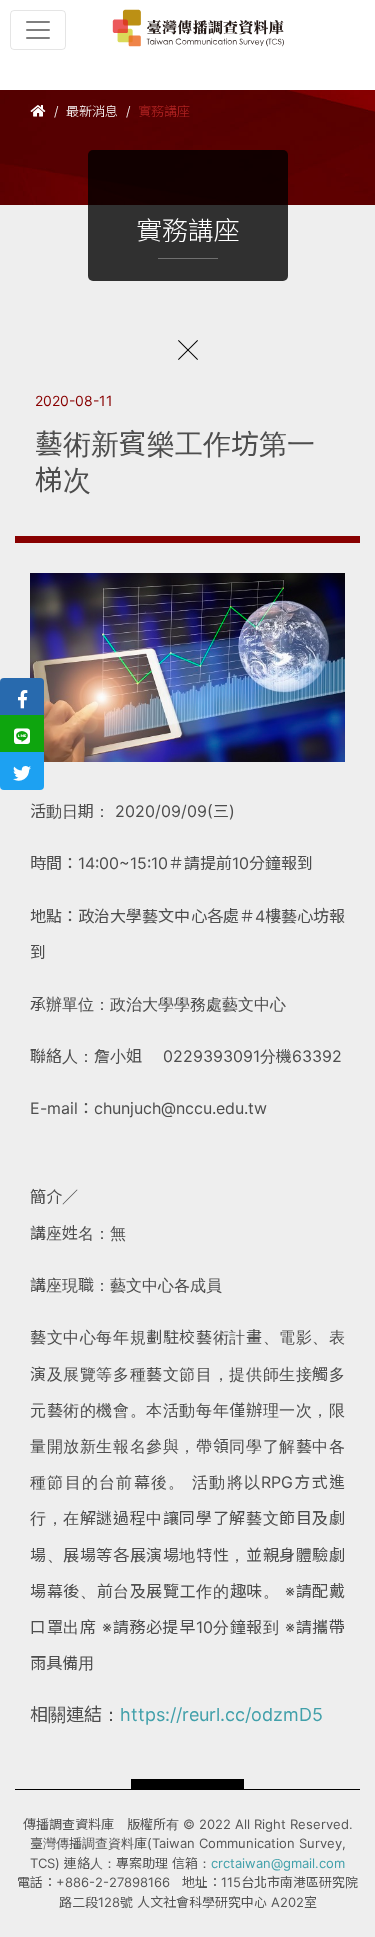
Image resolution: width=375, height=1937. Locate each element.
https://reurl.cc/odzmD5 (221, 1714)
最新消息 (92, 111)
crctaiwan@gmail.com (278, 1863)
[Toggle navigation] (38, 30)
